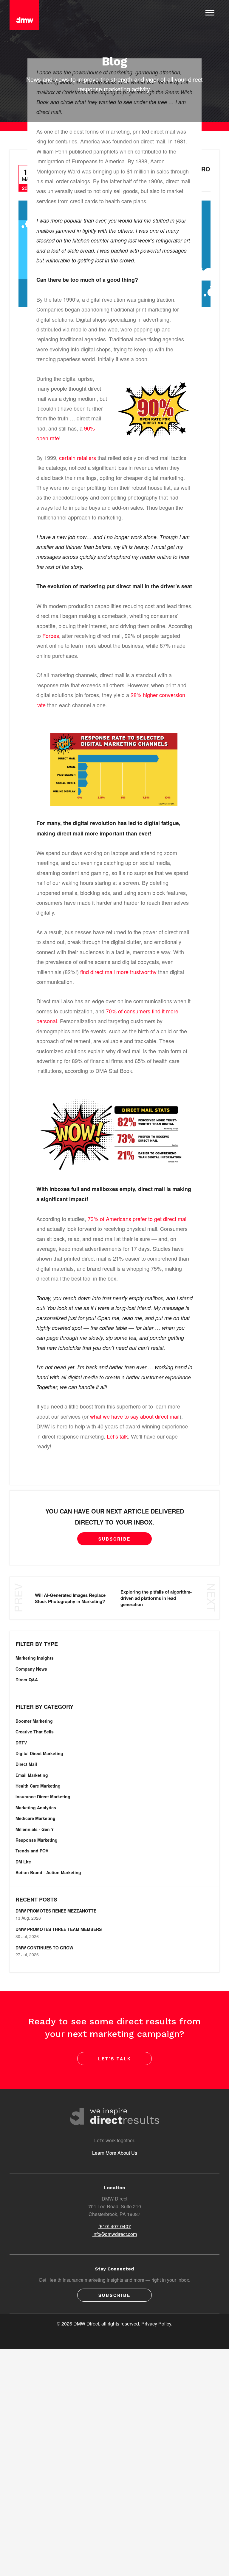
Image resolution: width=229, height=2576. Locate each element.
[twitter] (88, 2335)
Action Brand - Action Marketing (48, 1872)
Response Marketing (37, 1840)
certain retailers (78, 458)
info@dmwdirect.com (115, 2234)
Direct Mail (26, 1764)
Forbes (51, 636)
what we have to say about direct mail (135, 1416)
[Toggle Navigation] (210, 12)
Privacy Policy (156, 2324)
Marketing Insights (35, 1658)
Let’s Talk (115, 2059)
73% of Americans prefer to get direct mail (138, 1219)
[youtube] (141, 2335)
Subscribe (114, 1539)
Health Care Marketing (38, 1786)
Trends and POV (32, 1851)
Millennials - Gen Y (35, 1829)
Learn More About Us (115, 2153)
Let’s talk (117, 1436)
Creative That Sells (35, 1732)
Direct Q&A (27, 1680)
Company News (31, 1669)
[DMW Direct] (24, 15)
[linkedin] (123, 2335)
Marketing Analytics (36, 1807)
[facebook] (106, 2335)
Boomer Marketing (34, 1721)
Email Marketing (32, 1775)
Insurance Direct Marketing (43, 1796)
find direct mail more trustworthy (118, 972)
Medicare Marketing (35, 1818)
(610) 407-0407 (115, 2226)
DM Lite (23, 1862)
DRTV (21, 1743)
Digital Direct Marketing (39, 1753)
